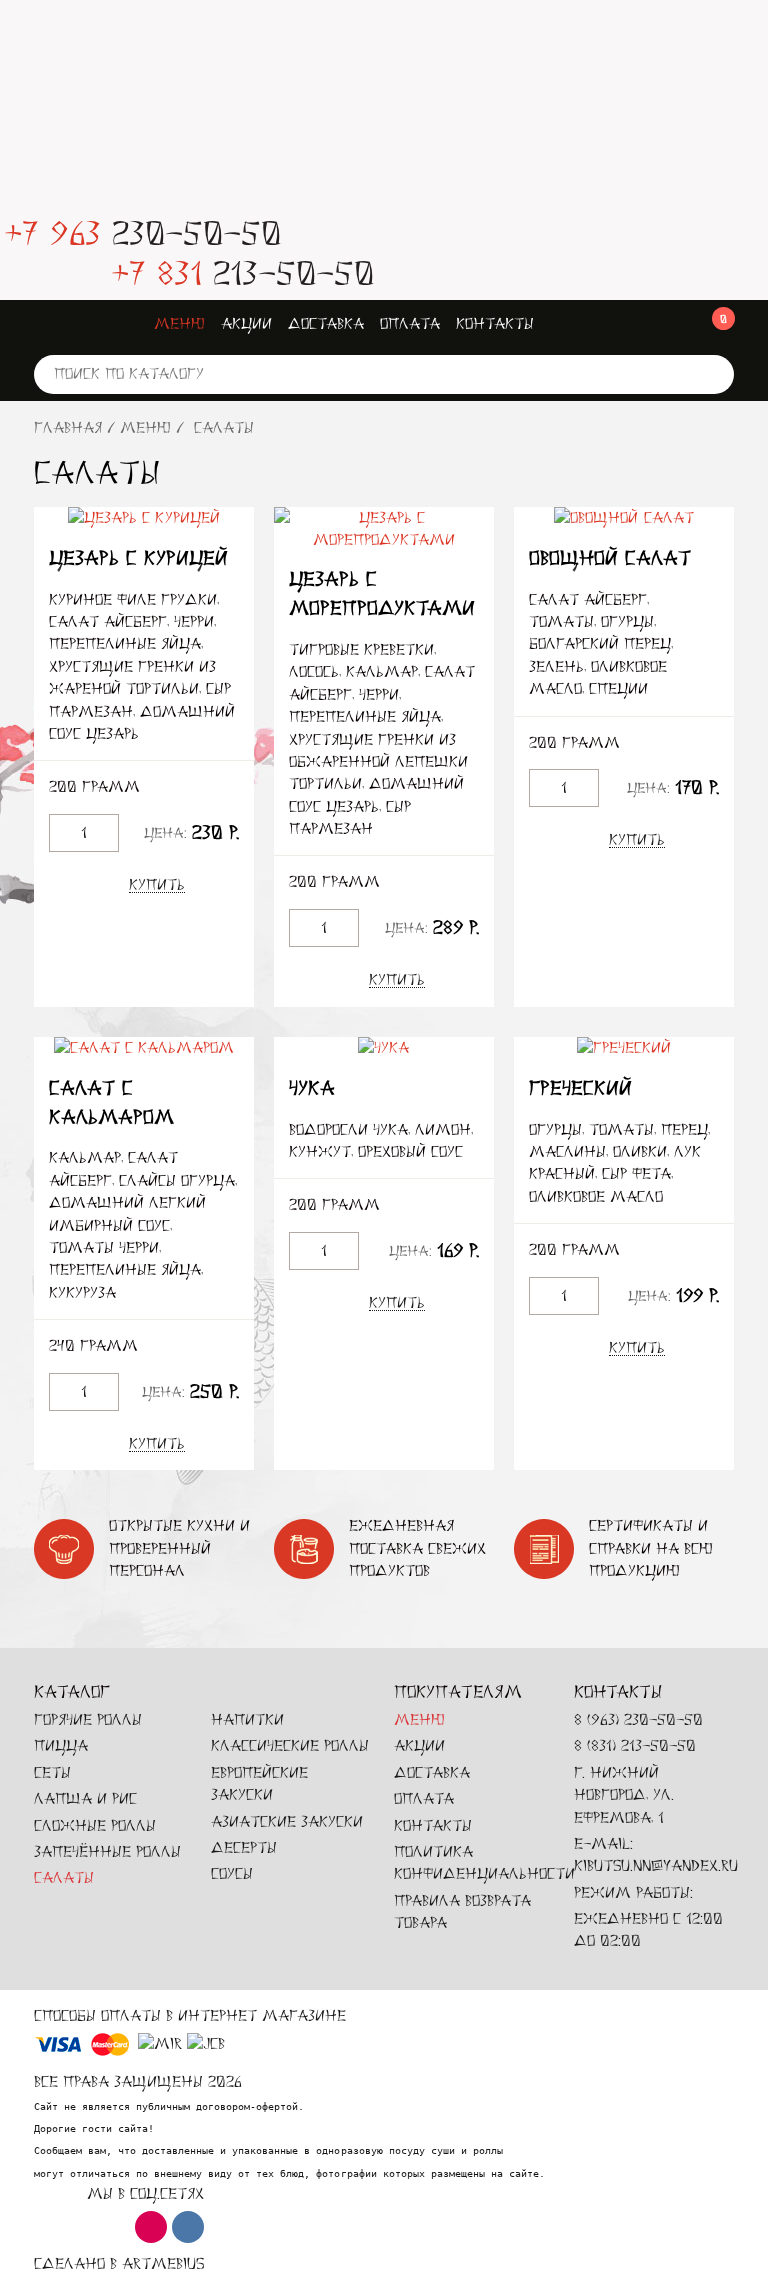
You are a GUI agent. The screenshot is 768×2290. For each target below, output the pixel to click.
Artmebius (163, 2263)
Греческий (580, 1088)
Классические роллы (290, 1745)
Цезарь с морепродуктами (382, 594)
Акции (246, 323)
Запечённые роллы (107, 1851)
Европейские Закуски (259, 1783)
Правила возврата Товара (462, 1911)
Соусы (232, 1873)
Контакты (495, 323)
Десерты (244, 1847)
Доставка (326, 323)
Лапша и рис (85, 1798)
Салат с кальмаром (111, 1103)
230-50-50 (142, 233)
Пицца (61, 1745)
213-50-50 (242, 273)
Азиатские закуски (287, 1821)
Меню (179, 323)
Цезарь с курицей (138, 558)
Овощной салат (610, 558)
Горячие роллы (88, 1719)
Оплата (410, 323)
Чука (312, 1088)
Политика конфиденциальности (484, 1862)
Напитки (247, 1719)
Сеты (52, 1772)
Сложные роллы (95, 1825)
